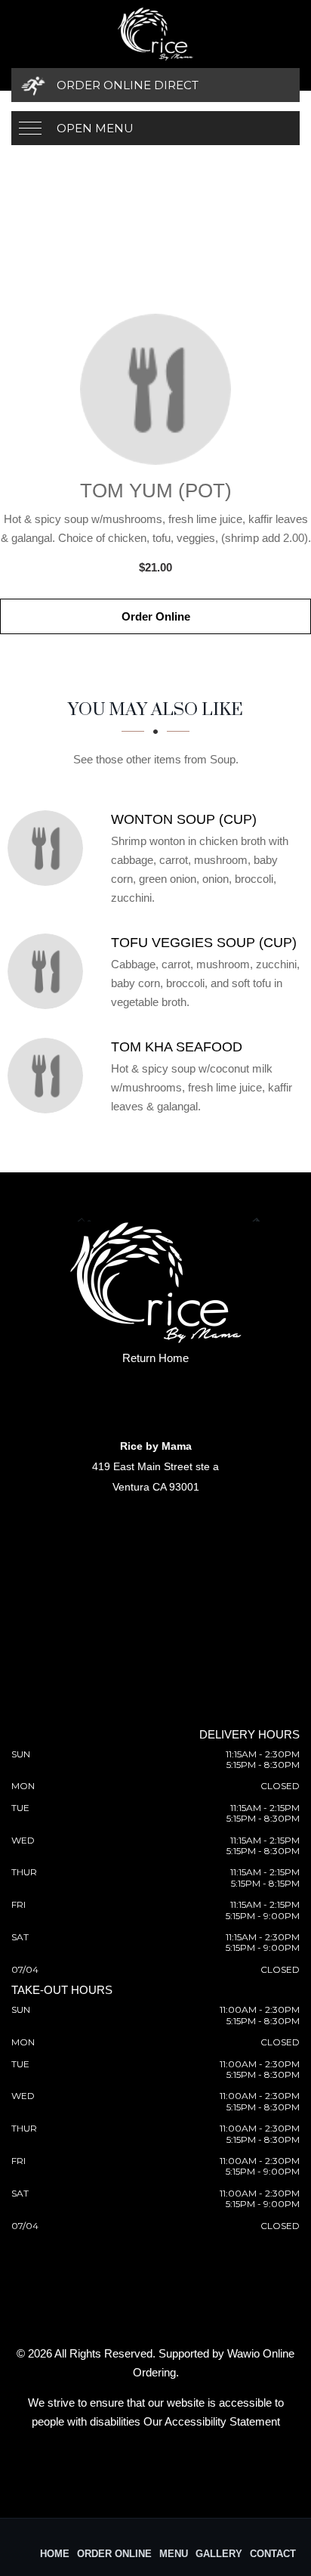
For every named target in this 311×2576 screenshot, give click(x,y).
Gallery (219, 2554)
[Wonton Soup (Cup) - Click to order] (49, 848)
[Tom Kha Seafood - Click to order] (49, 1076)
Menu (174, 2554)
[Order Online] (155, 389)
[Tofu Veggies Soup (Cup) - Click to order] (49, 971)
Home (55, 2554)
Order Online (156, 616)
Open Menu (95, 128)
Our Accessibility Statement (212, 2421)
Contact (273, 2554)
